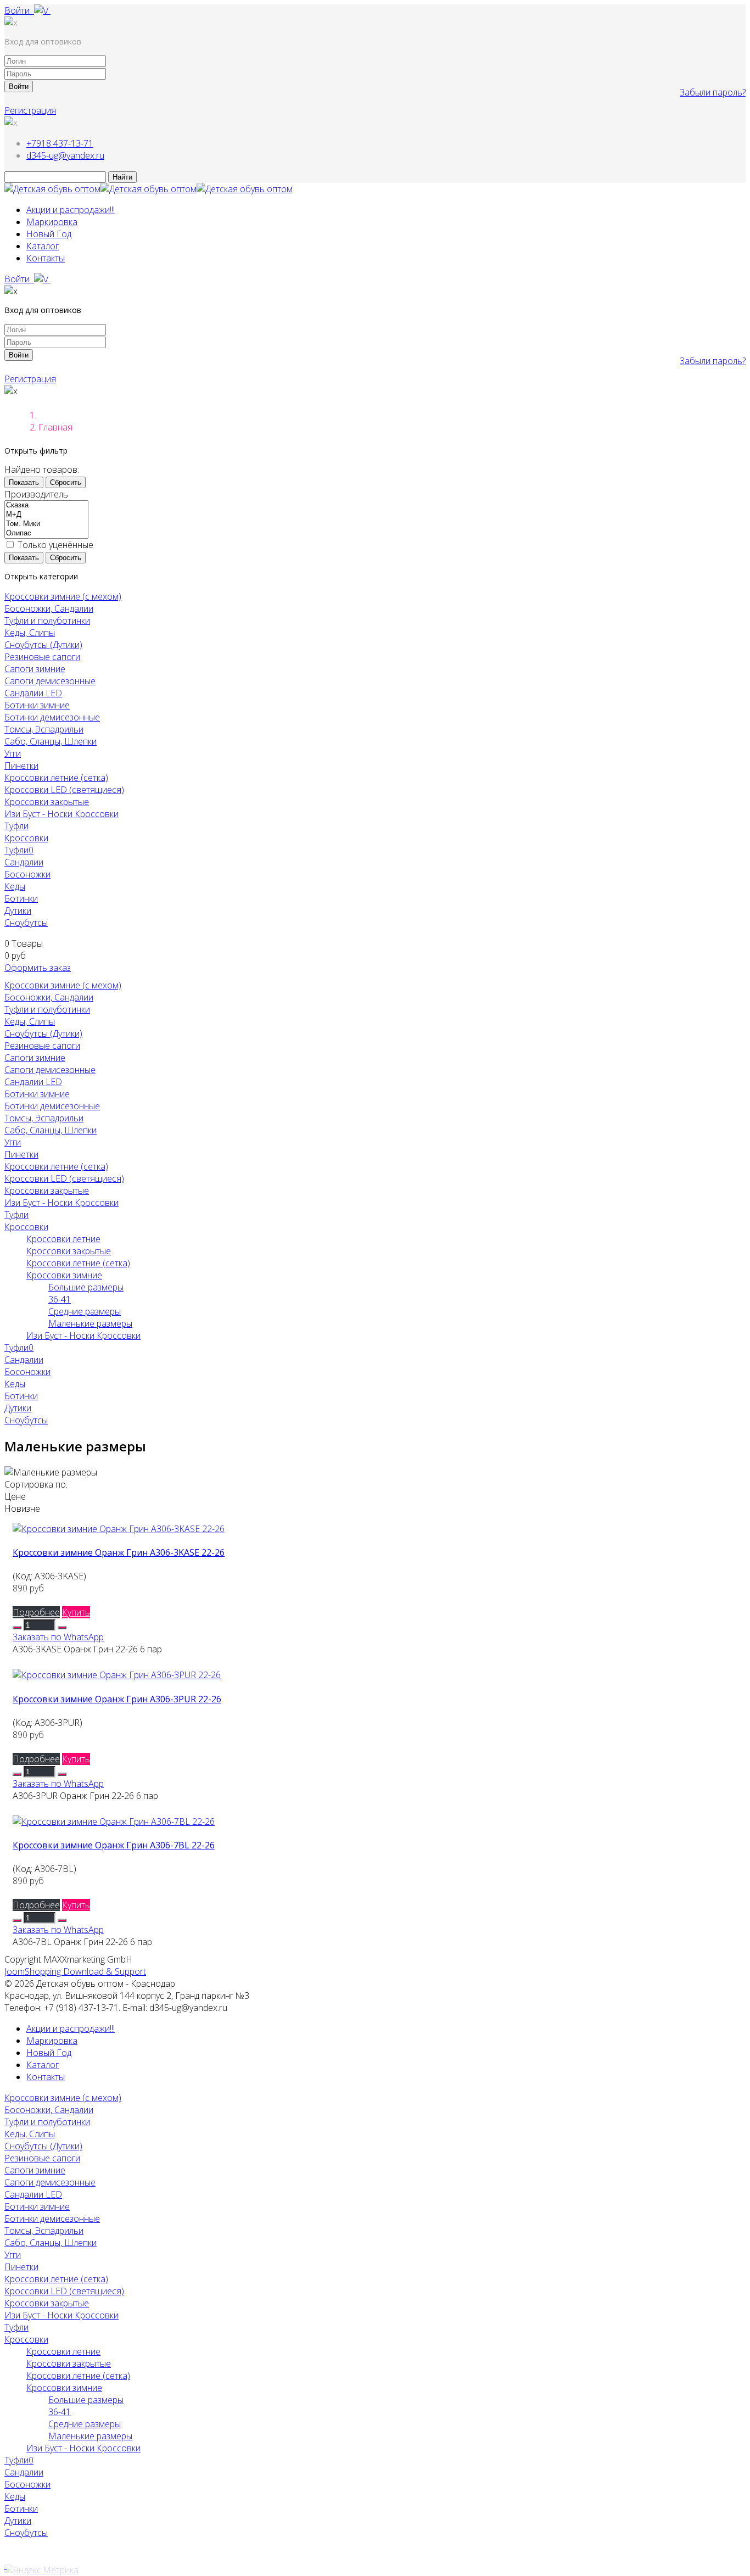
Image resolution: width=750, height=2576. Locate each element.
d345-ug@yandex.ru (65, 155)
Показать (24, 482)
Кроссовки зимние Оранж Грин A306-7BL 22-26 (114, 1845)
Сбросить (66, 482)
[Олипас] (46, 533)
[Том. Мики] (46, 524)
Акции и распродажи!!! (71, 210)
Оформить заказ (38, 968)
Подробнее (36, 1612)
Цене (15, 1496)
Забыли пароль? (713, 92)
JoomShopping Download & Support (75, 1971)
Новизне (22, 1508)
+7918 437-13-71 (60, 143)
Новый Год (49, 234)
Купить (76, 1612)
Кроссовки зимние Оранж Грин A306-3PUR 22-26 (117, 1699)
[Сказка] (46, 505)
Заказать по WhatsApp (58, 1637)
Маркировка (52, 222)
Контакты (46, 258)
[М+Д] (46, 515)
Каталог (43, 246)
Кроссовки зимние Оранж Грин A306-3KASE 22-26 (119, 1552)
